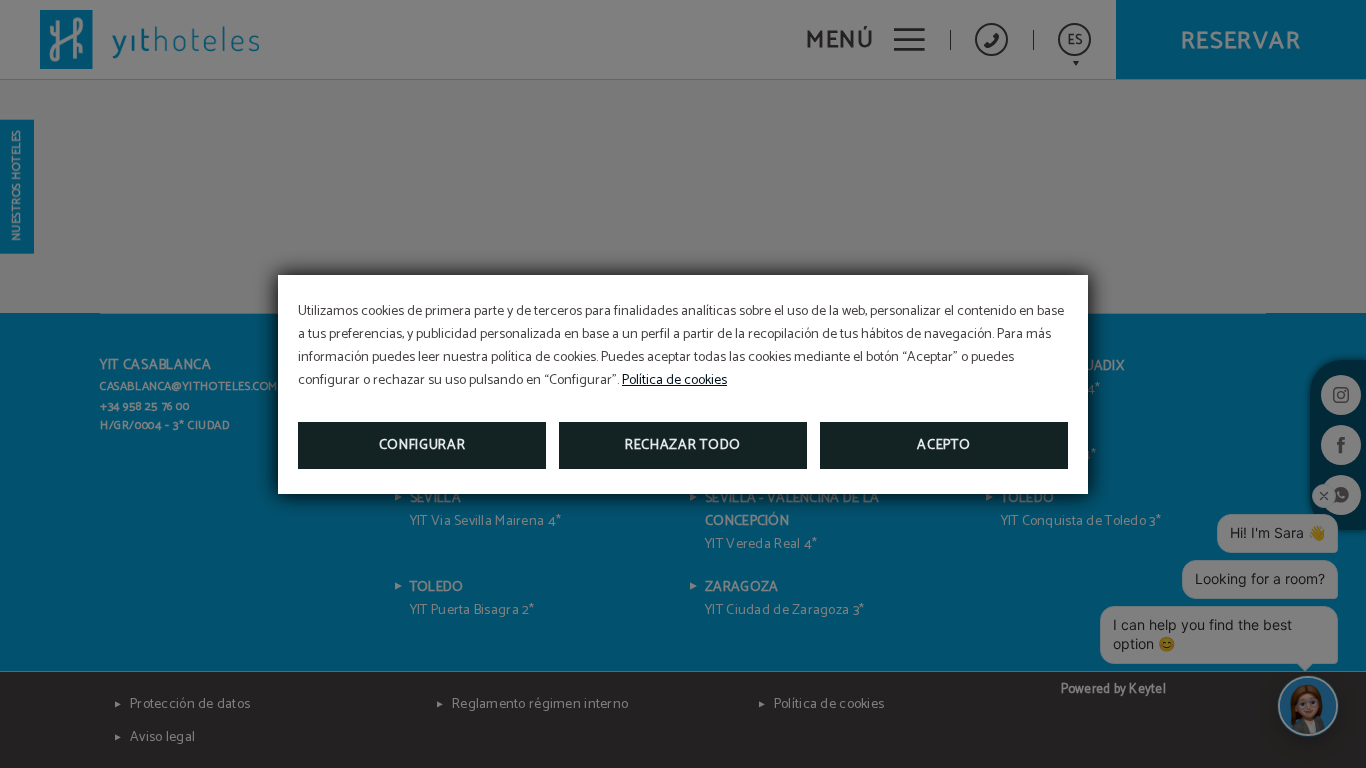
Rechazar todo (683, 445)
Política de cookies (674, 380)
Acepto (943, 445)
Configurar (422, 445)
